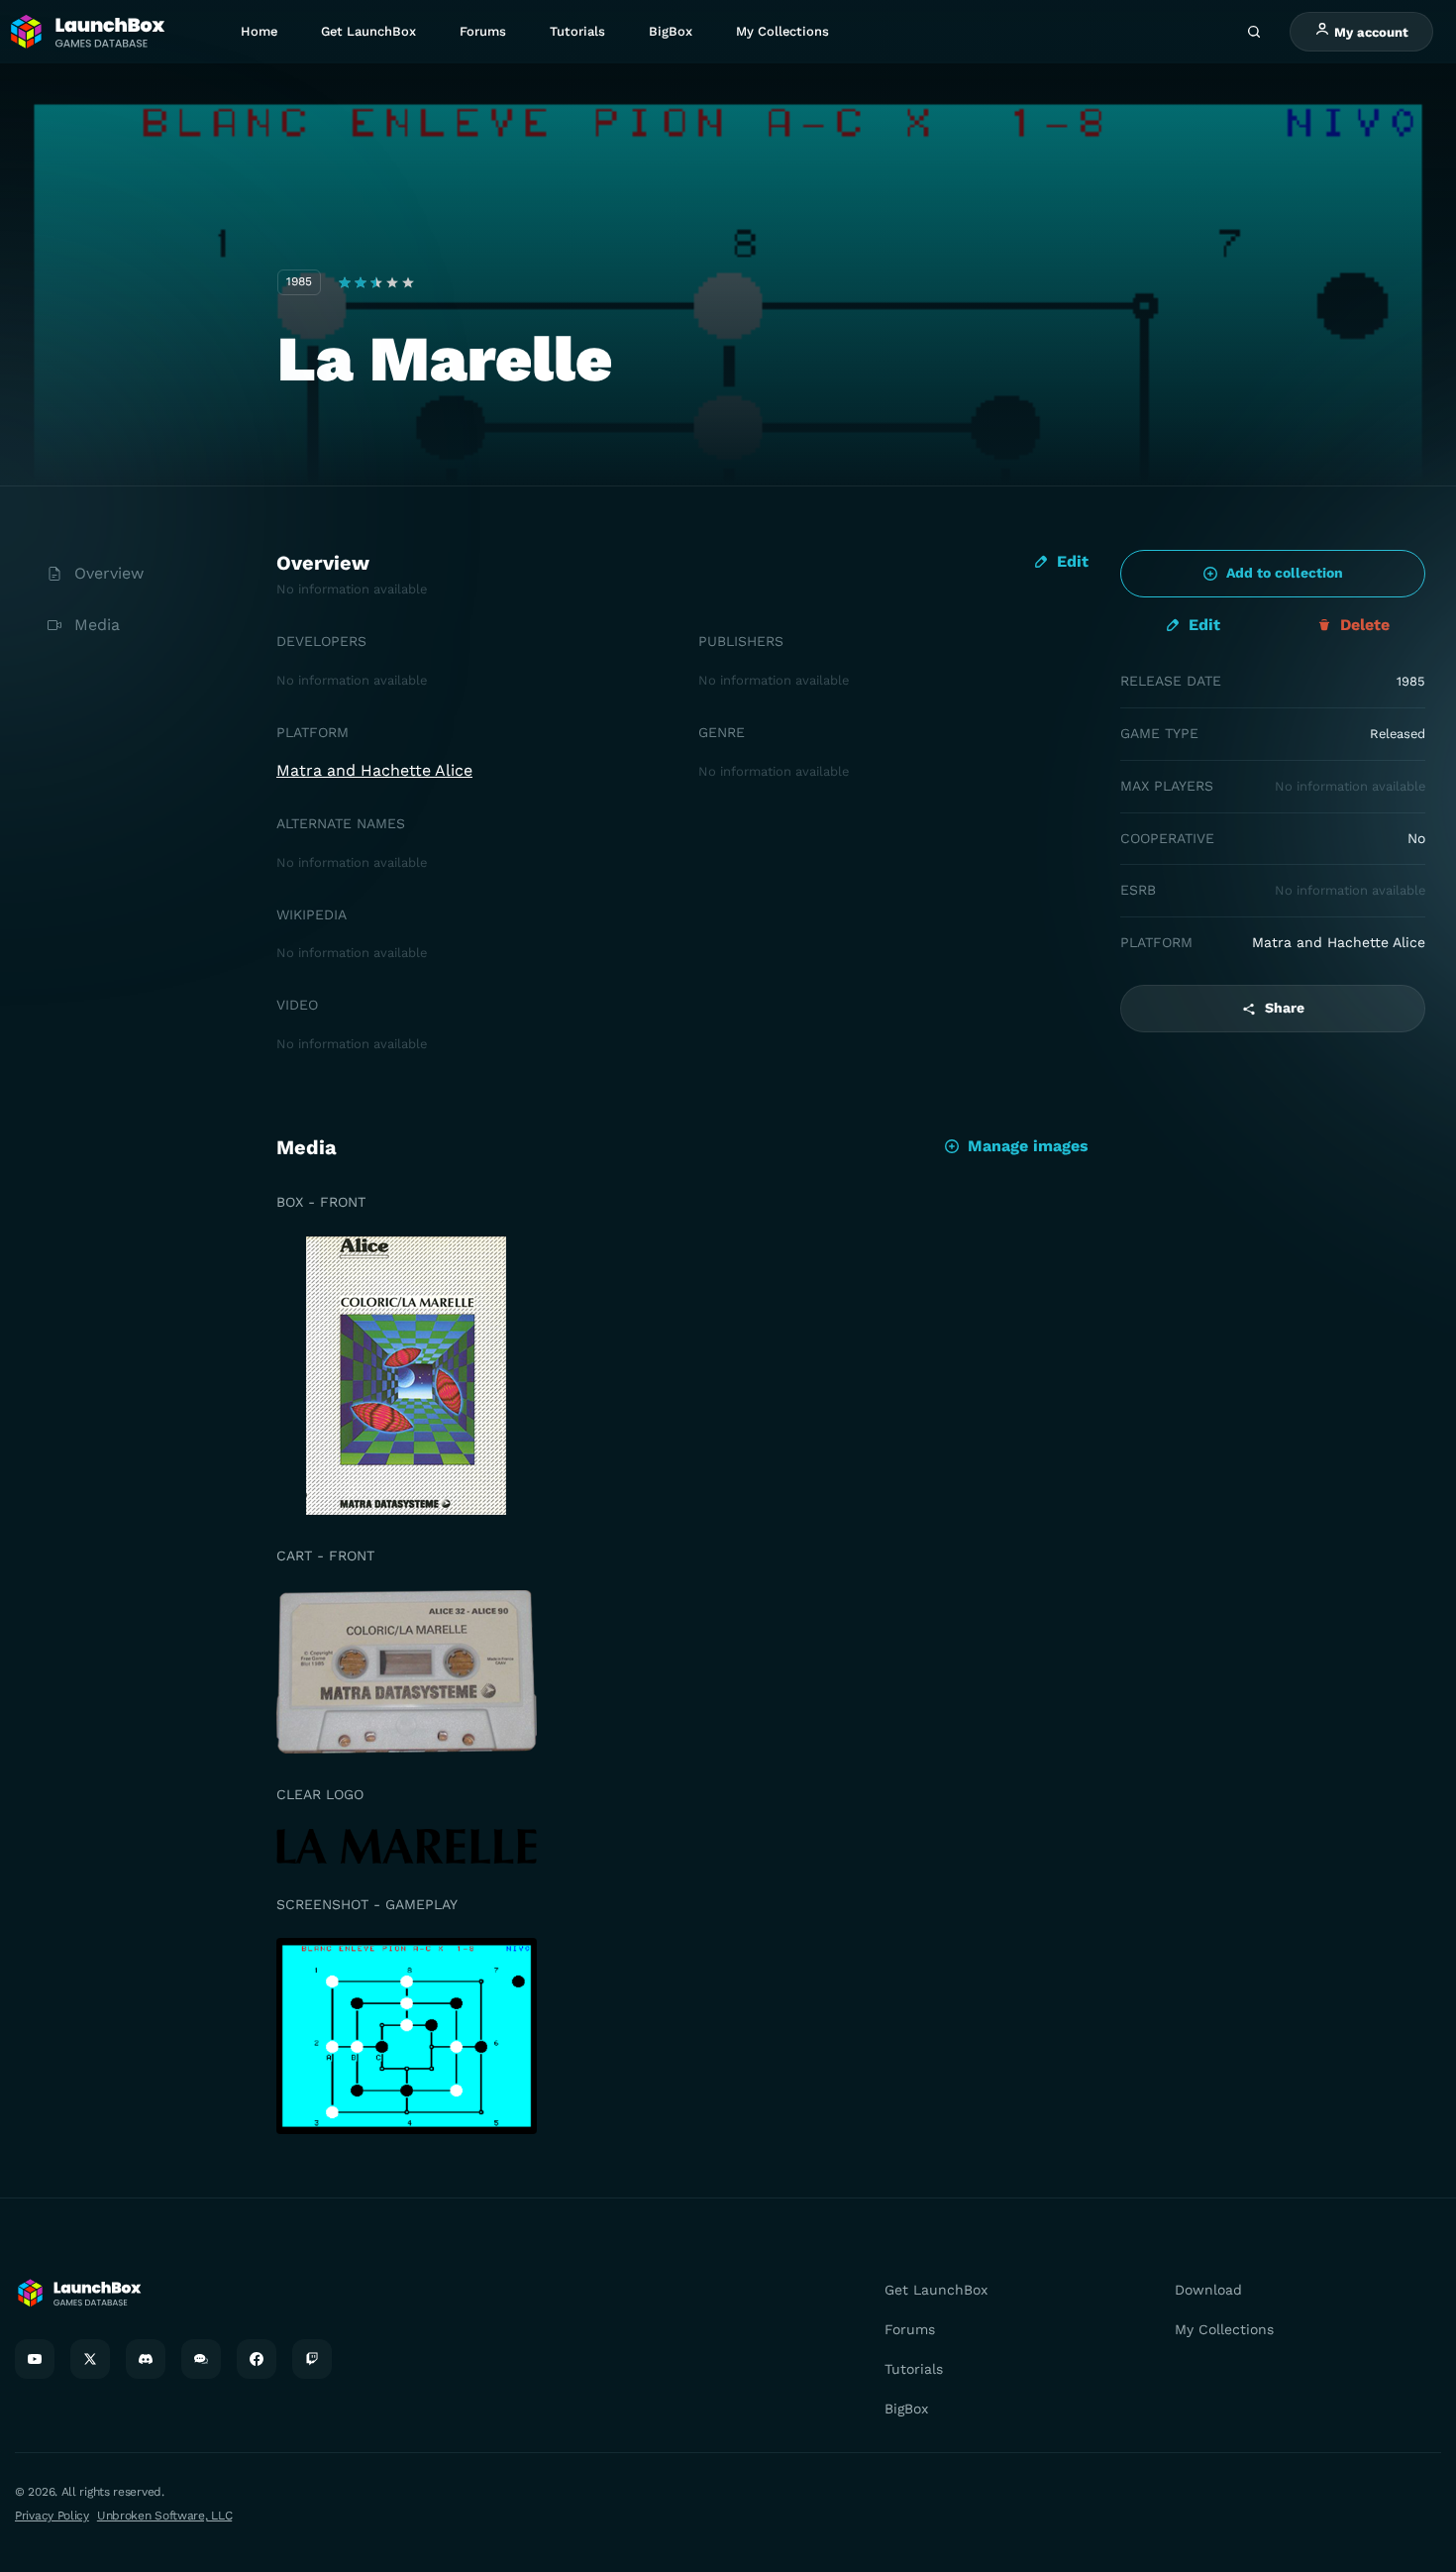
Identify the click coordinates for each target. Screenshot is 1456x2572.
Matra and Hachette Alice (374, 770)
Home (259, 31)
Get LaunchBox (368, 31)
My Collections (782, 31)
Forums (483, 31)
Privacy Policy (52, 2516)
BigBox (671, 31)
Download (1208, 2290)
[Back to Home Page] (86, 32)
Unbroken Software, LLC (164, 2516)
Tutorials (577, 31)
